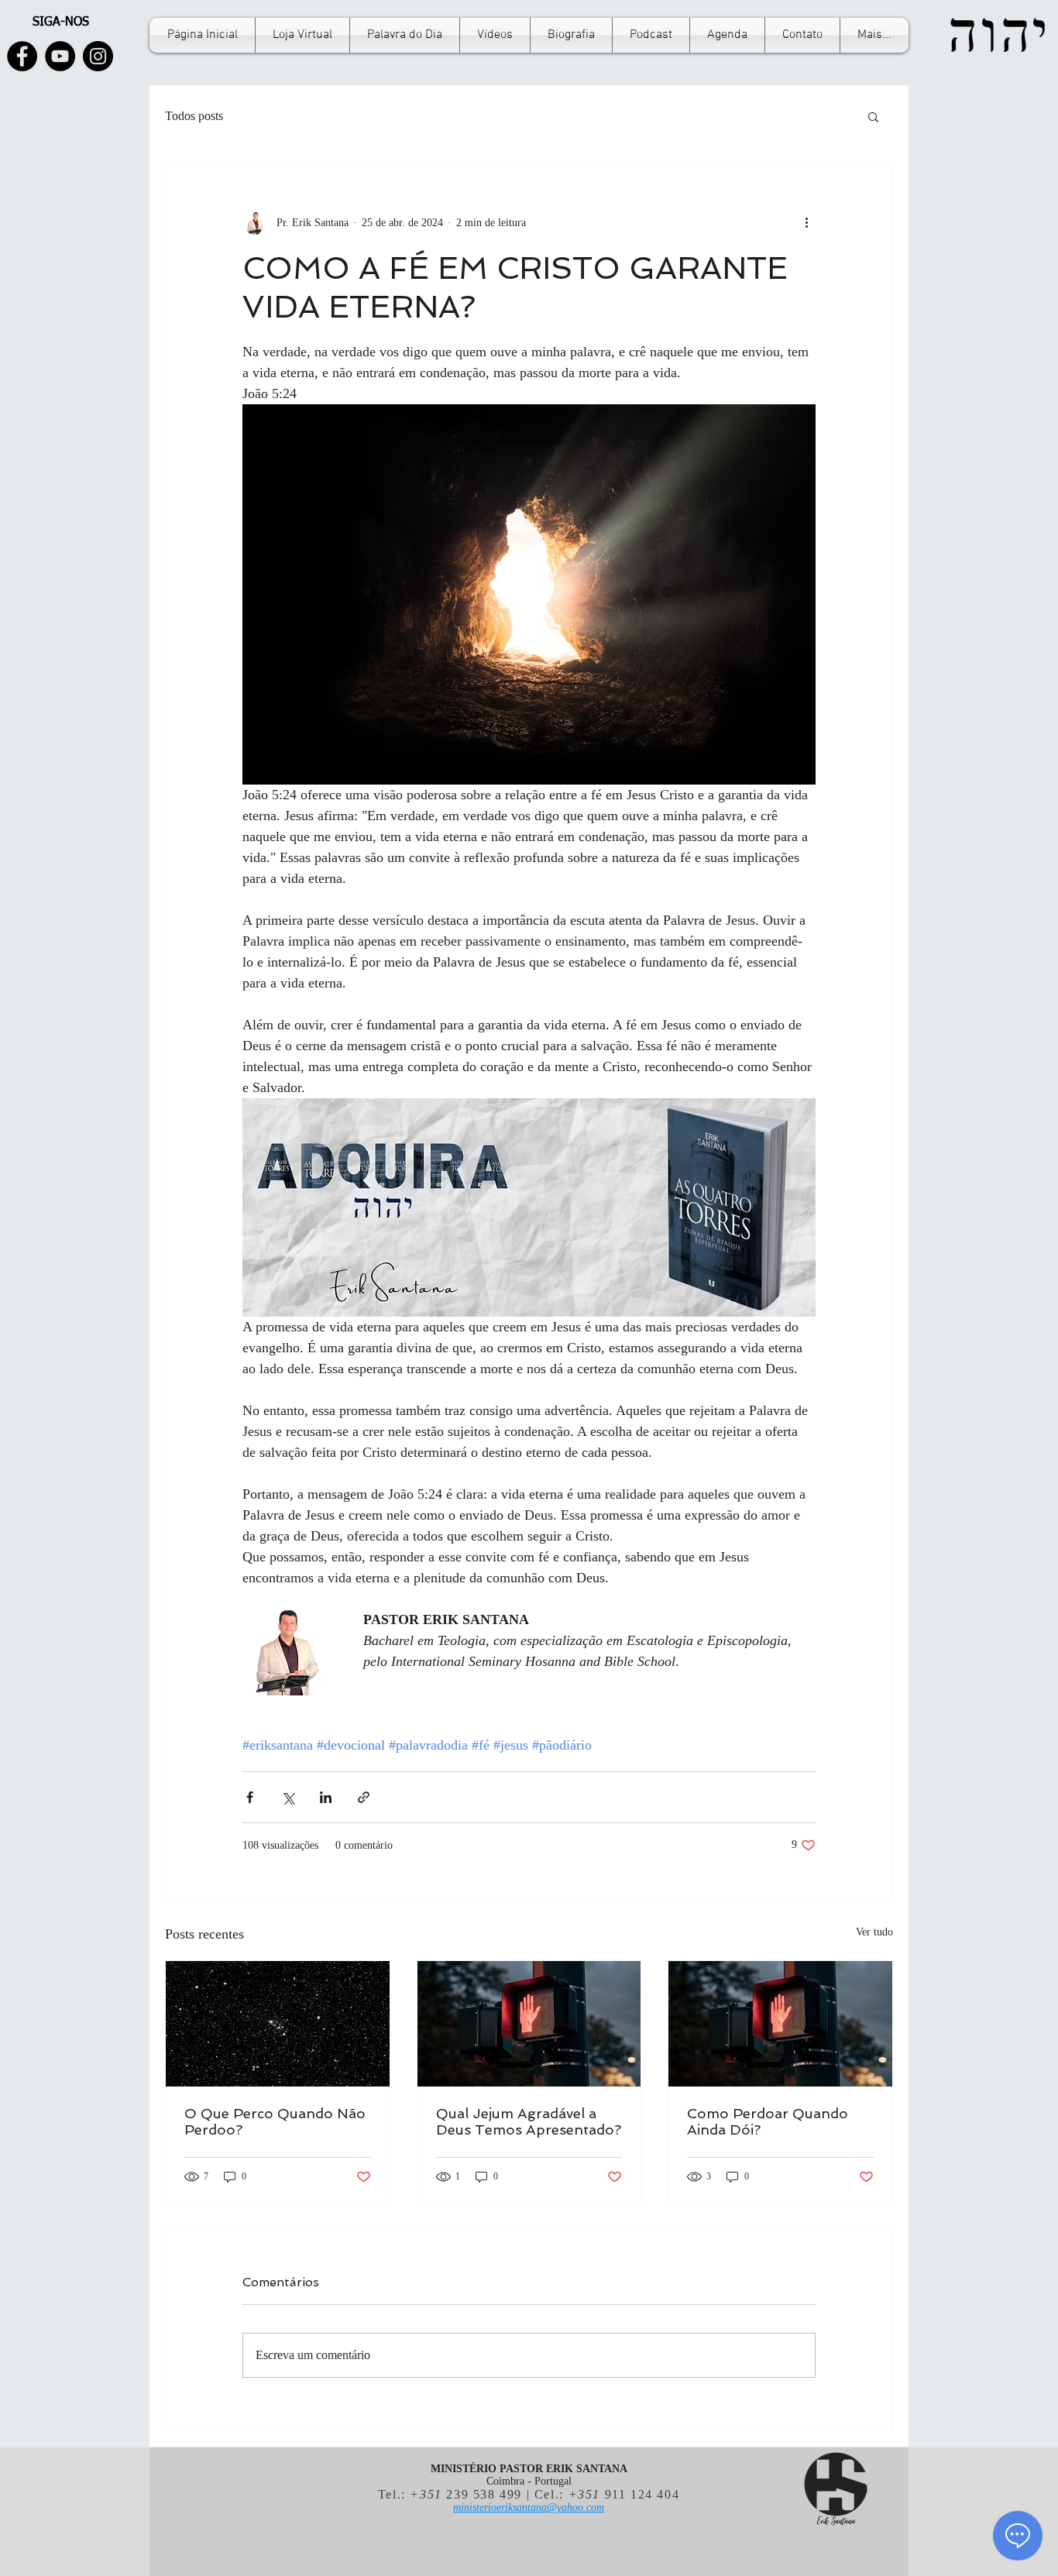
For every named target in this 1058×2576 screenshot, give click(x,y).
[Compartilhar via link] (364, 1797)
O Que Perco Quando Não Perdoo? (275, 2121)
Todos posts (194, 116)
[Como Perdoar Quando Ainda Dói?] (780, 2024)
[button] (873, 116)
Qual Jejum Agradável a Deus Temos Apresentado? (529, 2121)
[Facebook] (22, 56)
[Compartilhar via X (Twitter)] (288, 1797)
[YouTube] (60, 56)
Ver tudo (874, 1932)
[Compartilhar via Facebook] (250, 1797)
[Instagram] (98, 56)
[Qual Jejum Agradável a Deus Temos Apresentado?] (529, 2024)
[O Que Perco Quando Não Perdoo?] (278, 2024)
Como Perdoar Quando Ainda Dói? (768, 2121)
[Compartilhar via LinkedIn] (326, 1797)
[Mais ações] (806, 222)
